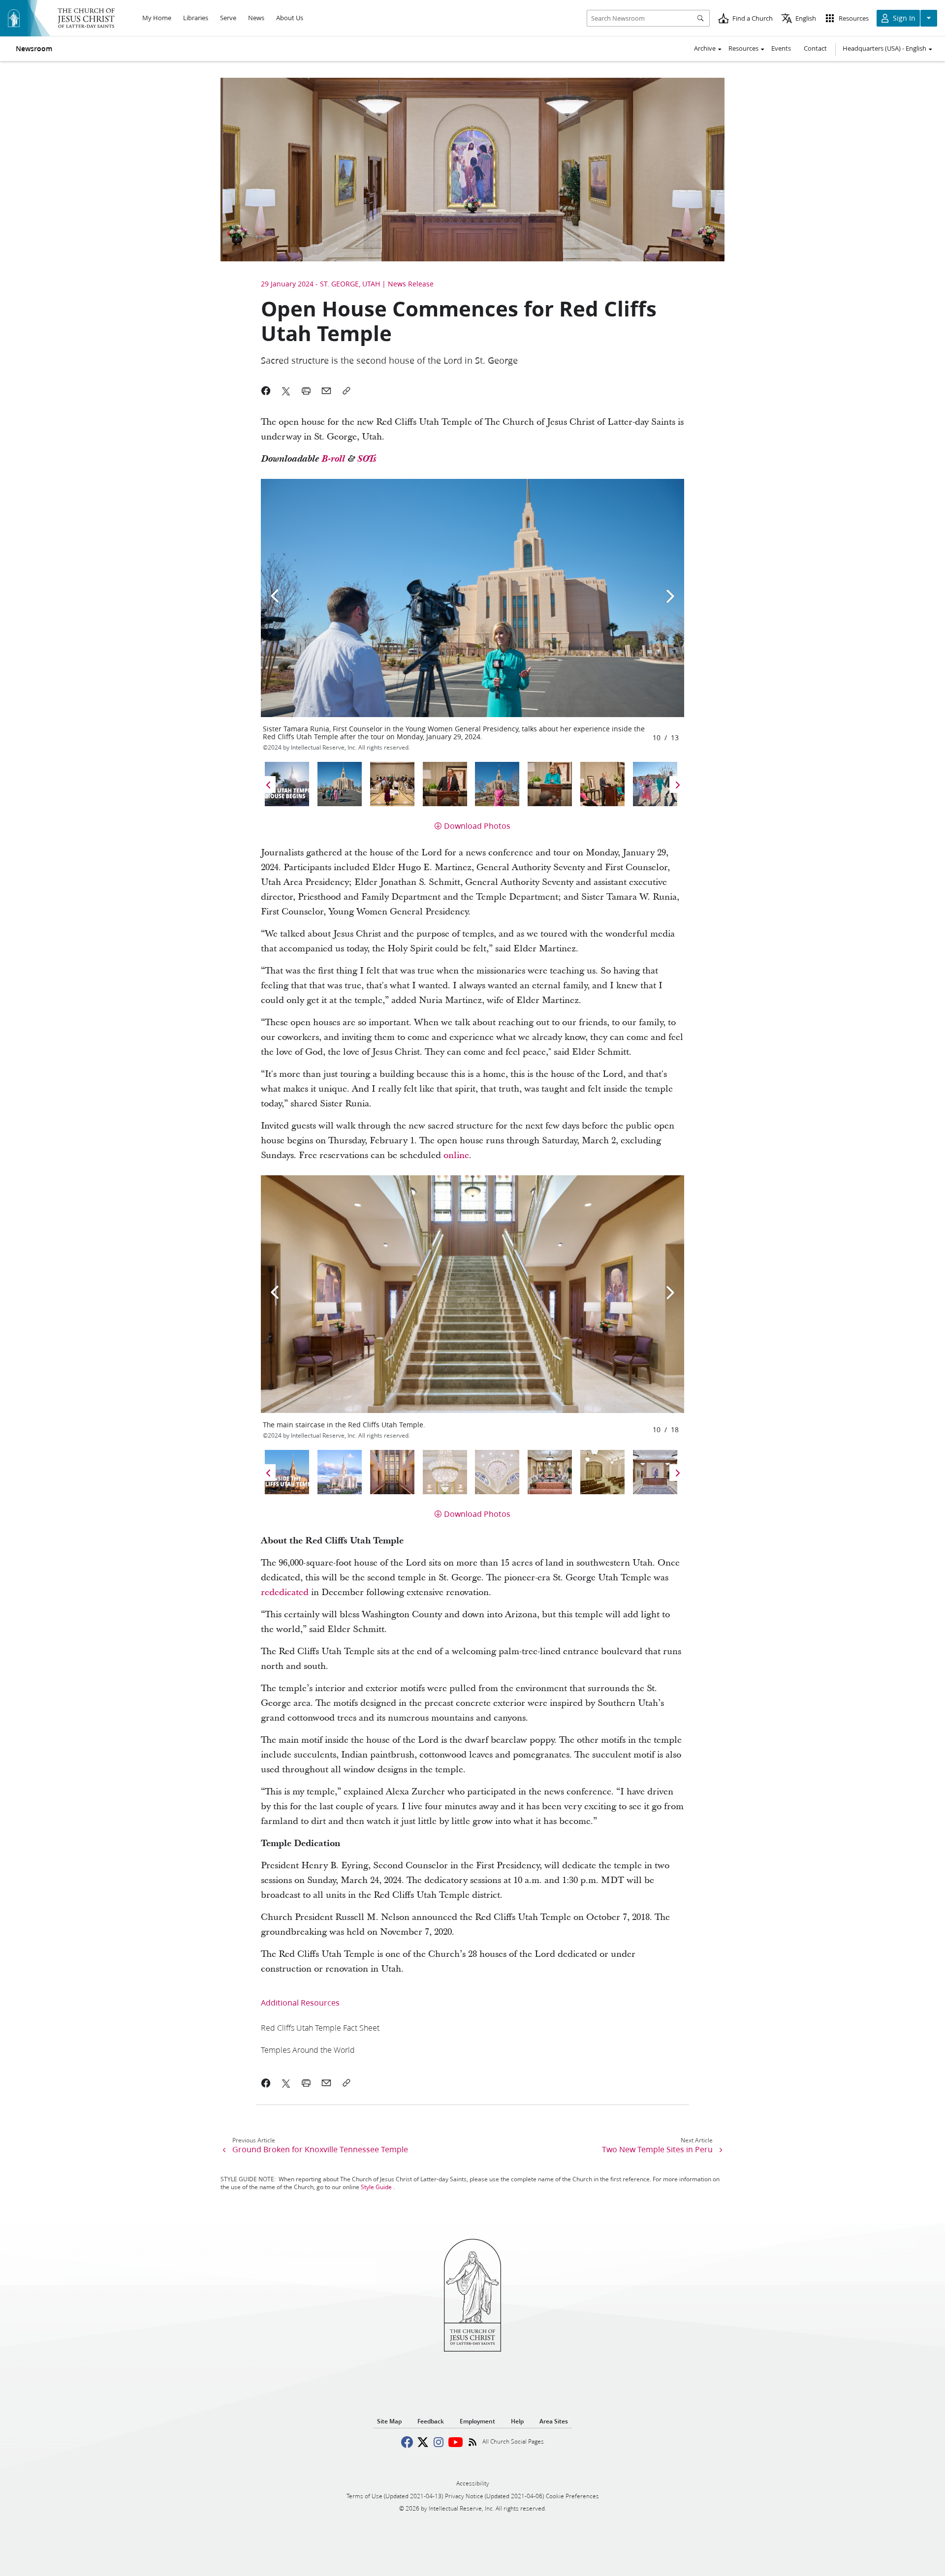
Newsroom (34, 49)
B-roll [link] (333, 459)
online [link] (456, 1155)
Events (781, 48)
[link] (320, 2027)
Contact (815, 48)
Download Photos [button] (477, 826)
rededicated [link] (285, 1592)
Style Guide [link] (376, 2187)
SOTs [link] (367, 459)
